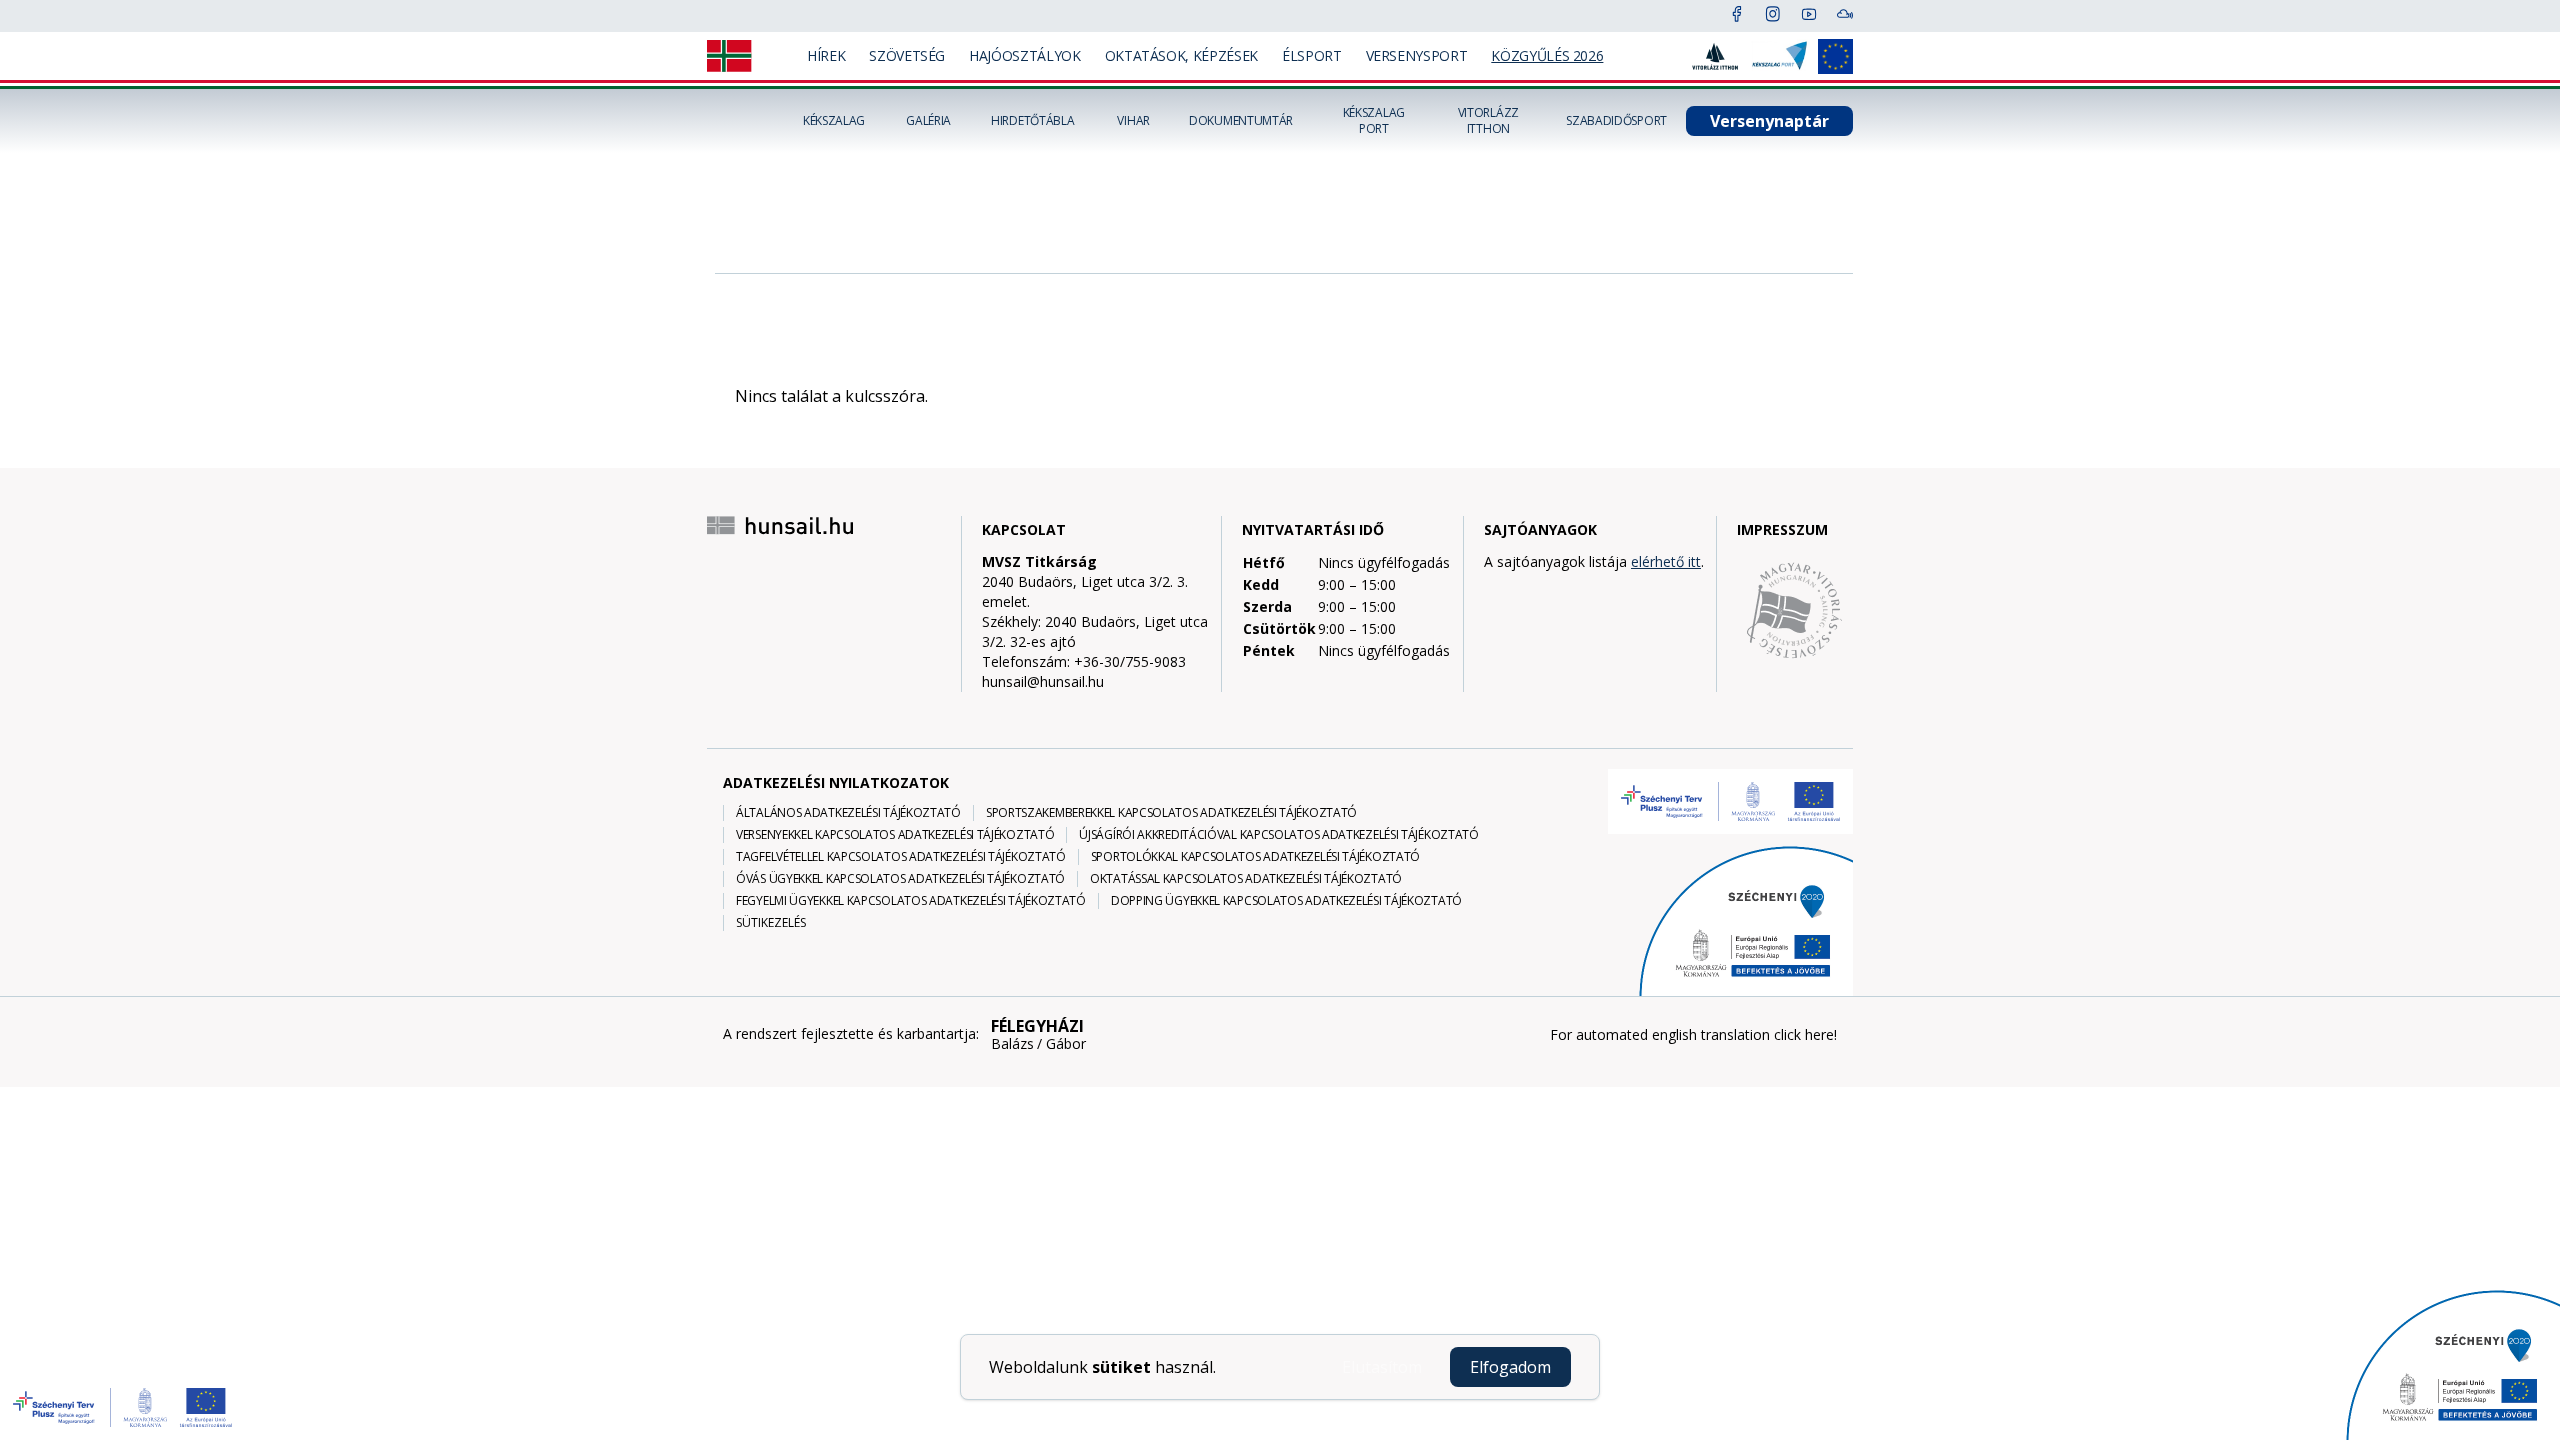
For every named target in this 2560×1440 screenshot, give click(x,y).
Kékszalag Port (1374, 121)
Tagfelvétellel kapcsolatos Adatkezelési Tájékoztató (901, 857)
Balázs (1012, 1044)
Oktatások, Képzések (1181, 55)
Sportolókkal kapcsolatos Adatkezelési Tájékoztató (1255, 857)
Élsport (1312, 55)
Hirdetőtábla (1032, 121)
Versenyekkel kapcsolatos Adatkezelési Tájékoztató (895, 835)
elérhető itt (1666, 561)
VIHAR (1133, 121)
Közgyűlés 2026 (1547, 55)
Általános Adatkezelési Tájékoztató (848, 813)
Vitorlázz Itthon (1488, 121)
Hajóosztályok (1024, 55)
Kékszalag (834, 121)
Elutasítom (1382, 1367)
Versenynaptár (1769, 121)
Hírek (826, 55)
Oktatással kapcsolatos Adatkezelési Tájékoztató (1246, 879)
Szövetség (907, 55)
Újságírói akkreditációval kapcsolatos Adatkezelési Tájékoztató (1278, 835)
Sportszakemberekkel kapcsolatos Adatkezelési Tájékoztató (1171, 813)
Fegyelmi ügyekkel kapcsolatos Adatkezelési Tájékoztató (911, 901)
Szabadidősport (1616, 121)
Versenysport (1417, 55)
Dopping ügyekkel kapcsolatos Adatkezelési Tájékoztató (1286, 901)
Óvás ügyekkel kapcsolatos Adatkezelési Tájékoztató (900, 879)
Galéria (928, 121)
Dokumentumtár (1241, 121)
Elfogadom (1510, 1367)
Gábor (1066, 1044)
